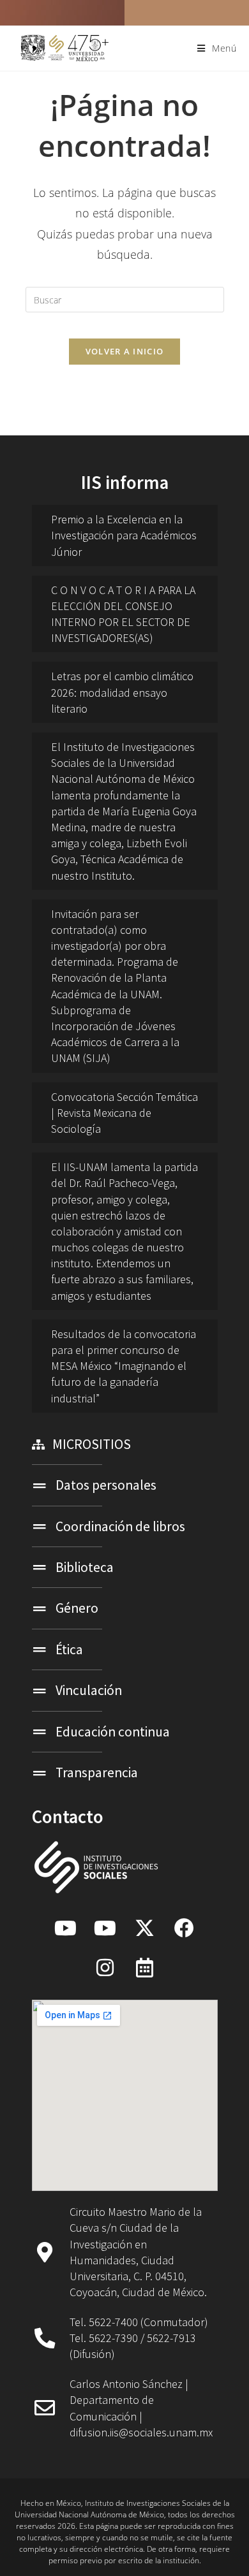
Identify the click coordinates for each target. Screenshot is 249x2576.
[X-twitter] (144, 1928)
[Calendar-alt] (144, 1967)
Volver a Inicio (125, 351)
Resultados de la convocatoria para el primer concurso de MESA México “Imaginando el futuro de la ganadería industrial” (124, 1366)
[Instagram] (105, 1967)
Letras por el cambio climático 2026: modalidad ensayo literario (122, 692)
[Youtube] (65, 1928)
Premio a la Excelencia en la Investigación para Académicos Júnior (124, 535)
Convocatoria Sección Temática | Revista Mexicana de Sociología (124, 1113)
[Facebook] (184, 1928)
